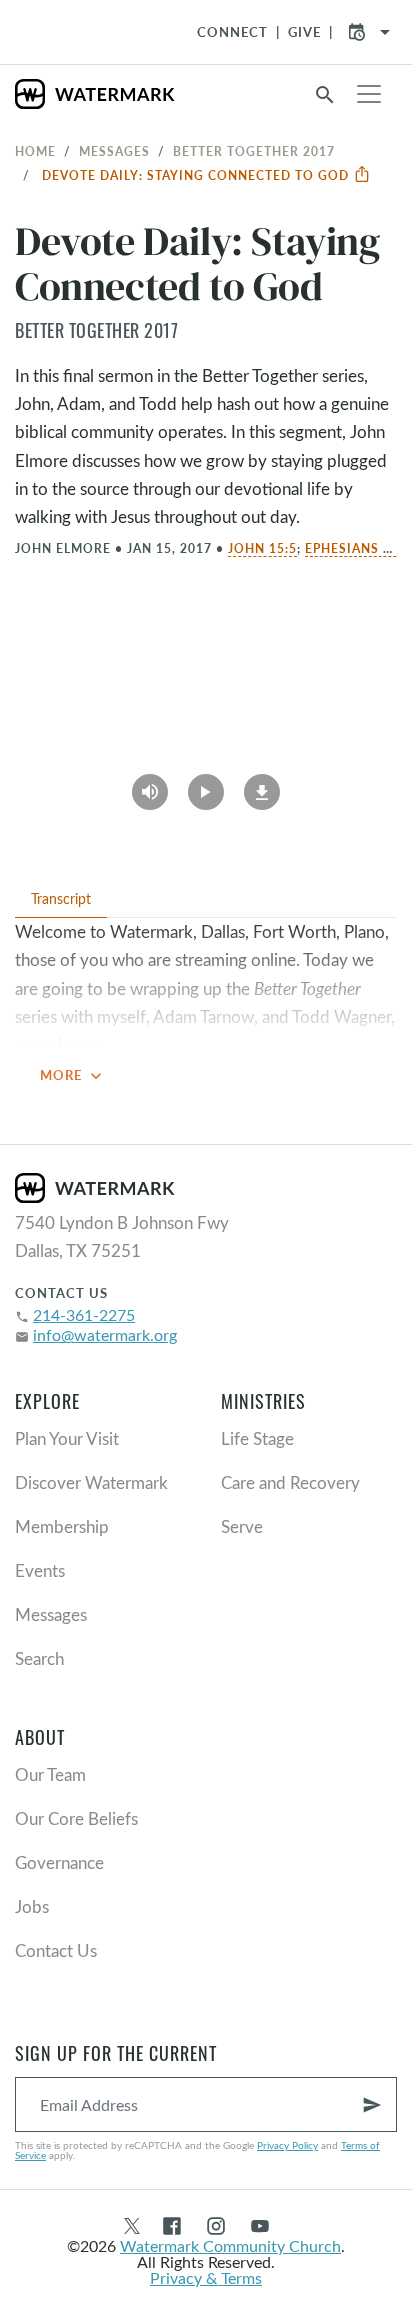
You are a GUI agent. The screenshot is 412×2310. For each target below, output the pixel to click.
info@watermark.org (105, 1334)
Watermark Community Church (230, 2245)
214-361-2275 (84, 1314)
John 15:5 (262, 548)
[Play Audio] (150, 786)
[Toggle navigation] (369, 94)
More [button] (73, 1076)
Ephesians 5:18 (358, 548)
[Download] (262, 786)
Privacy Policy (287, 2145)
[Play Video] (206, 786)
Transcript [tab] (61, 898)
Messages (114, 151)
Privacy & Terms (206, 2277)
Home (35, 151)
